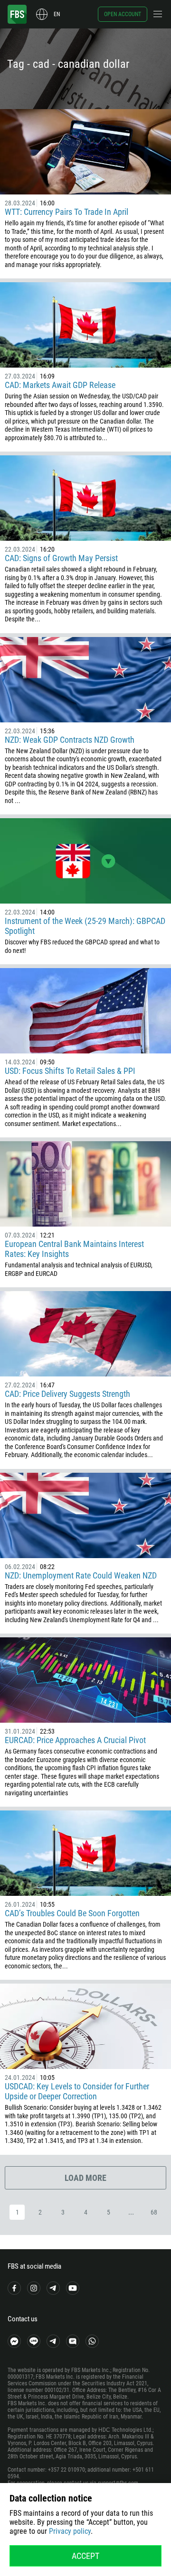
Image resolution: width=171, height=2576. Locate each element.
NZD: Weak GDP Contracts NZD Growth (70, 740)
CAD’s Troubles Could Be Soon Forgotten (72, 1913)
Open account (123, 14)
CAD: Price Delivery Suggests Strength (67, 1394)
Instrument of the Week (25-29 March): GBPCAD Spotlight (85, 926)
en (57, 14)
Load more (85, 2178)
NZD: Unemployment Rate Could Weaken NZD (81, 1575)
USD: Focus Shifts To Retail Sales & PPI (70, 1071)
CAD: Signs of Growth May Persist (61, 558)
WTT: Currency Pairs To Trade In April (66, 212)
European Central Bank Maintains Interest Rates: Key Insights (74, 1249)
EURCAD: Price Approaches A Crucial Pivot (75, 1740)
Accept (85, 2556)
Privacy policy (70, 2531)
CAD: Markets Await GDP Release (60, 385)
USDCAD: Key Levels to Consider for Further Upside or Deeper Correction (77, 2091)
